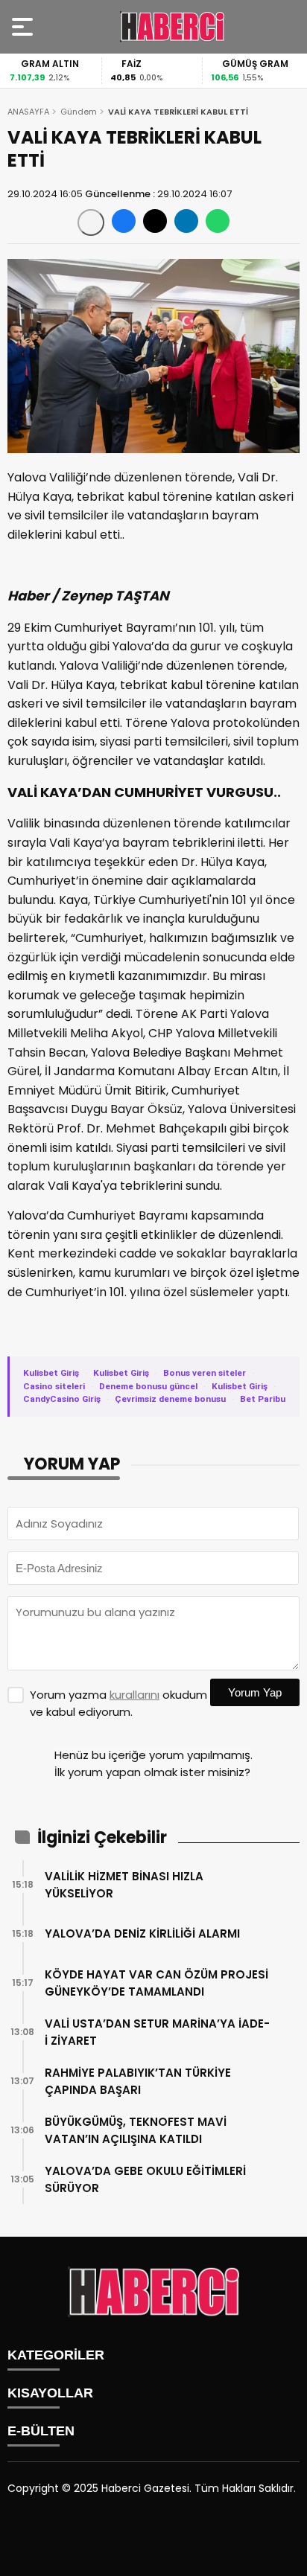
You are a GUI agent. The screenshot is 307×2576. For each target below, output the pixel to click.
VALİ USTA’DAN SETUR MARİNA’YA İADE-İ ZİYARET (157, 2032)
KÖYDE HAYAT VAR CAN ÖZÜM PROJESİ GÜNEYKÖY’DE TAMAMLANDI (156, 1983)
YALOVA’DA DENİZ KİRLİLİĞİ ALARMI (142, 1933)
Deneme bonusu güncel (148, 1386)
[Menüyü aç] (24, 27)
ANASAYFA (28, 112)
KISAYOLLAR (50, 2393)
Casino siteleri (54, 1386)
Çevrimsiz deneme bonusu (170, 1399)
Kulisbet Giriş (51, 1373)
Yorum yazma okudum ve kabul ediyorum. (118, 1703)
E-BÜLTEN (41, 2431)
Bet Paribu (263, 1399)
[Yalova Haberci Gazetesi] (172, 27)
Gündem (79, 112)
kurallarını (134, 1695)
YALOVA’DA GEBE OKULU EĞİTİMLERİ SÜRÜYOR (145, 2179)
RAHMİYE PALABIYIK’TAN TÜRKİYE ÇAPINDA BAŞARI (138, 2081)
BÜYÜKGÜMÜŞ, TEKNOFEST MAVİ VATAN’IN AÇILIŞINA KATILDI (136, 2130)
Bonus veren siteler (205, 1373)
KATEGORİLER (56, 2355)
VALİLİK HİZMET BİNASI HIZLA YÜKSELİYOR (124, 1885)
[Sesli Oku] (91, 222)
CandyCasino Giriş (62, 1399)
